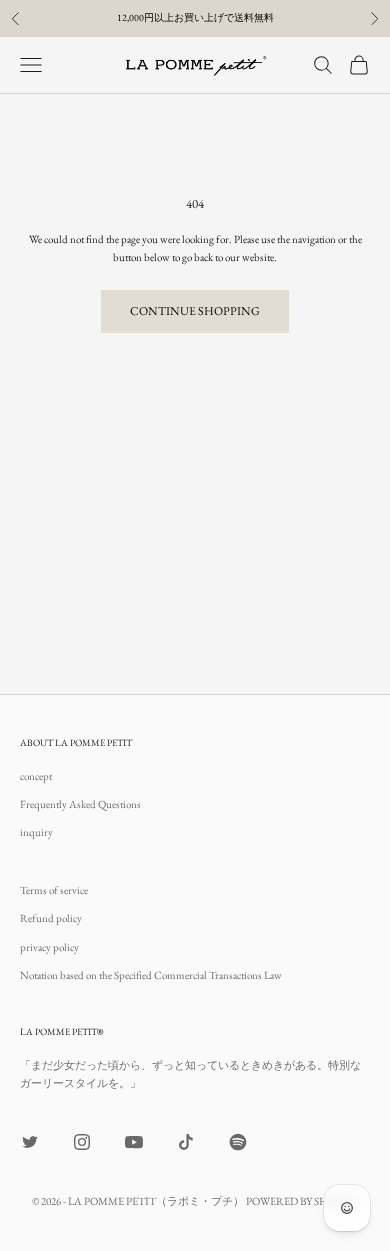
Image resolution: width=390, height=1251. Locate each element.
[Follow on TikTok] (186, 1142)
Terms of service (54, 890)
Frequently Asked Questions (80, 804)
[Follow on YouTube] (134, 1142)
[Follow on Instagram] (82, 1142)
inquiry (36, 832)
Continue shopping (195, 311)
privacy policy (49, 947)
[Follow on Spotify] (238, 1142)
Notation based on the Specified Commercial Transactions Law (151, 975)
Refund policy (51, 918)
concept (36, 776)
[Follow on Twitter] (30, 1142)
